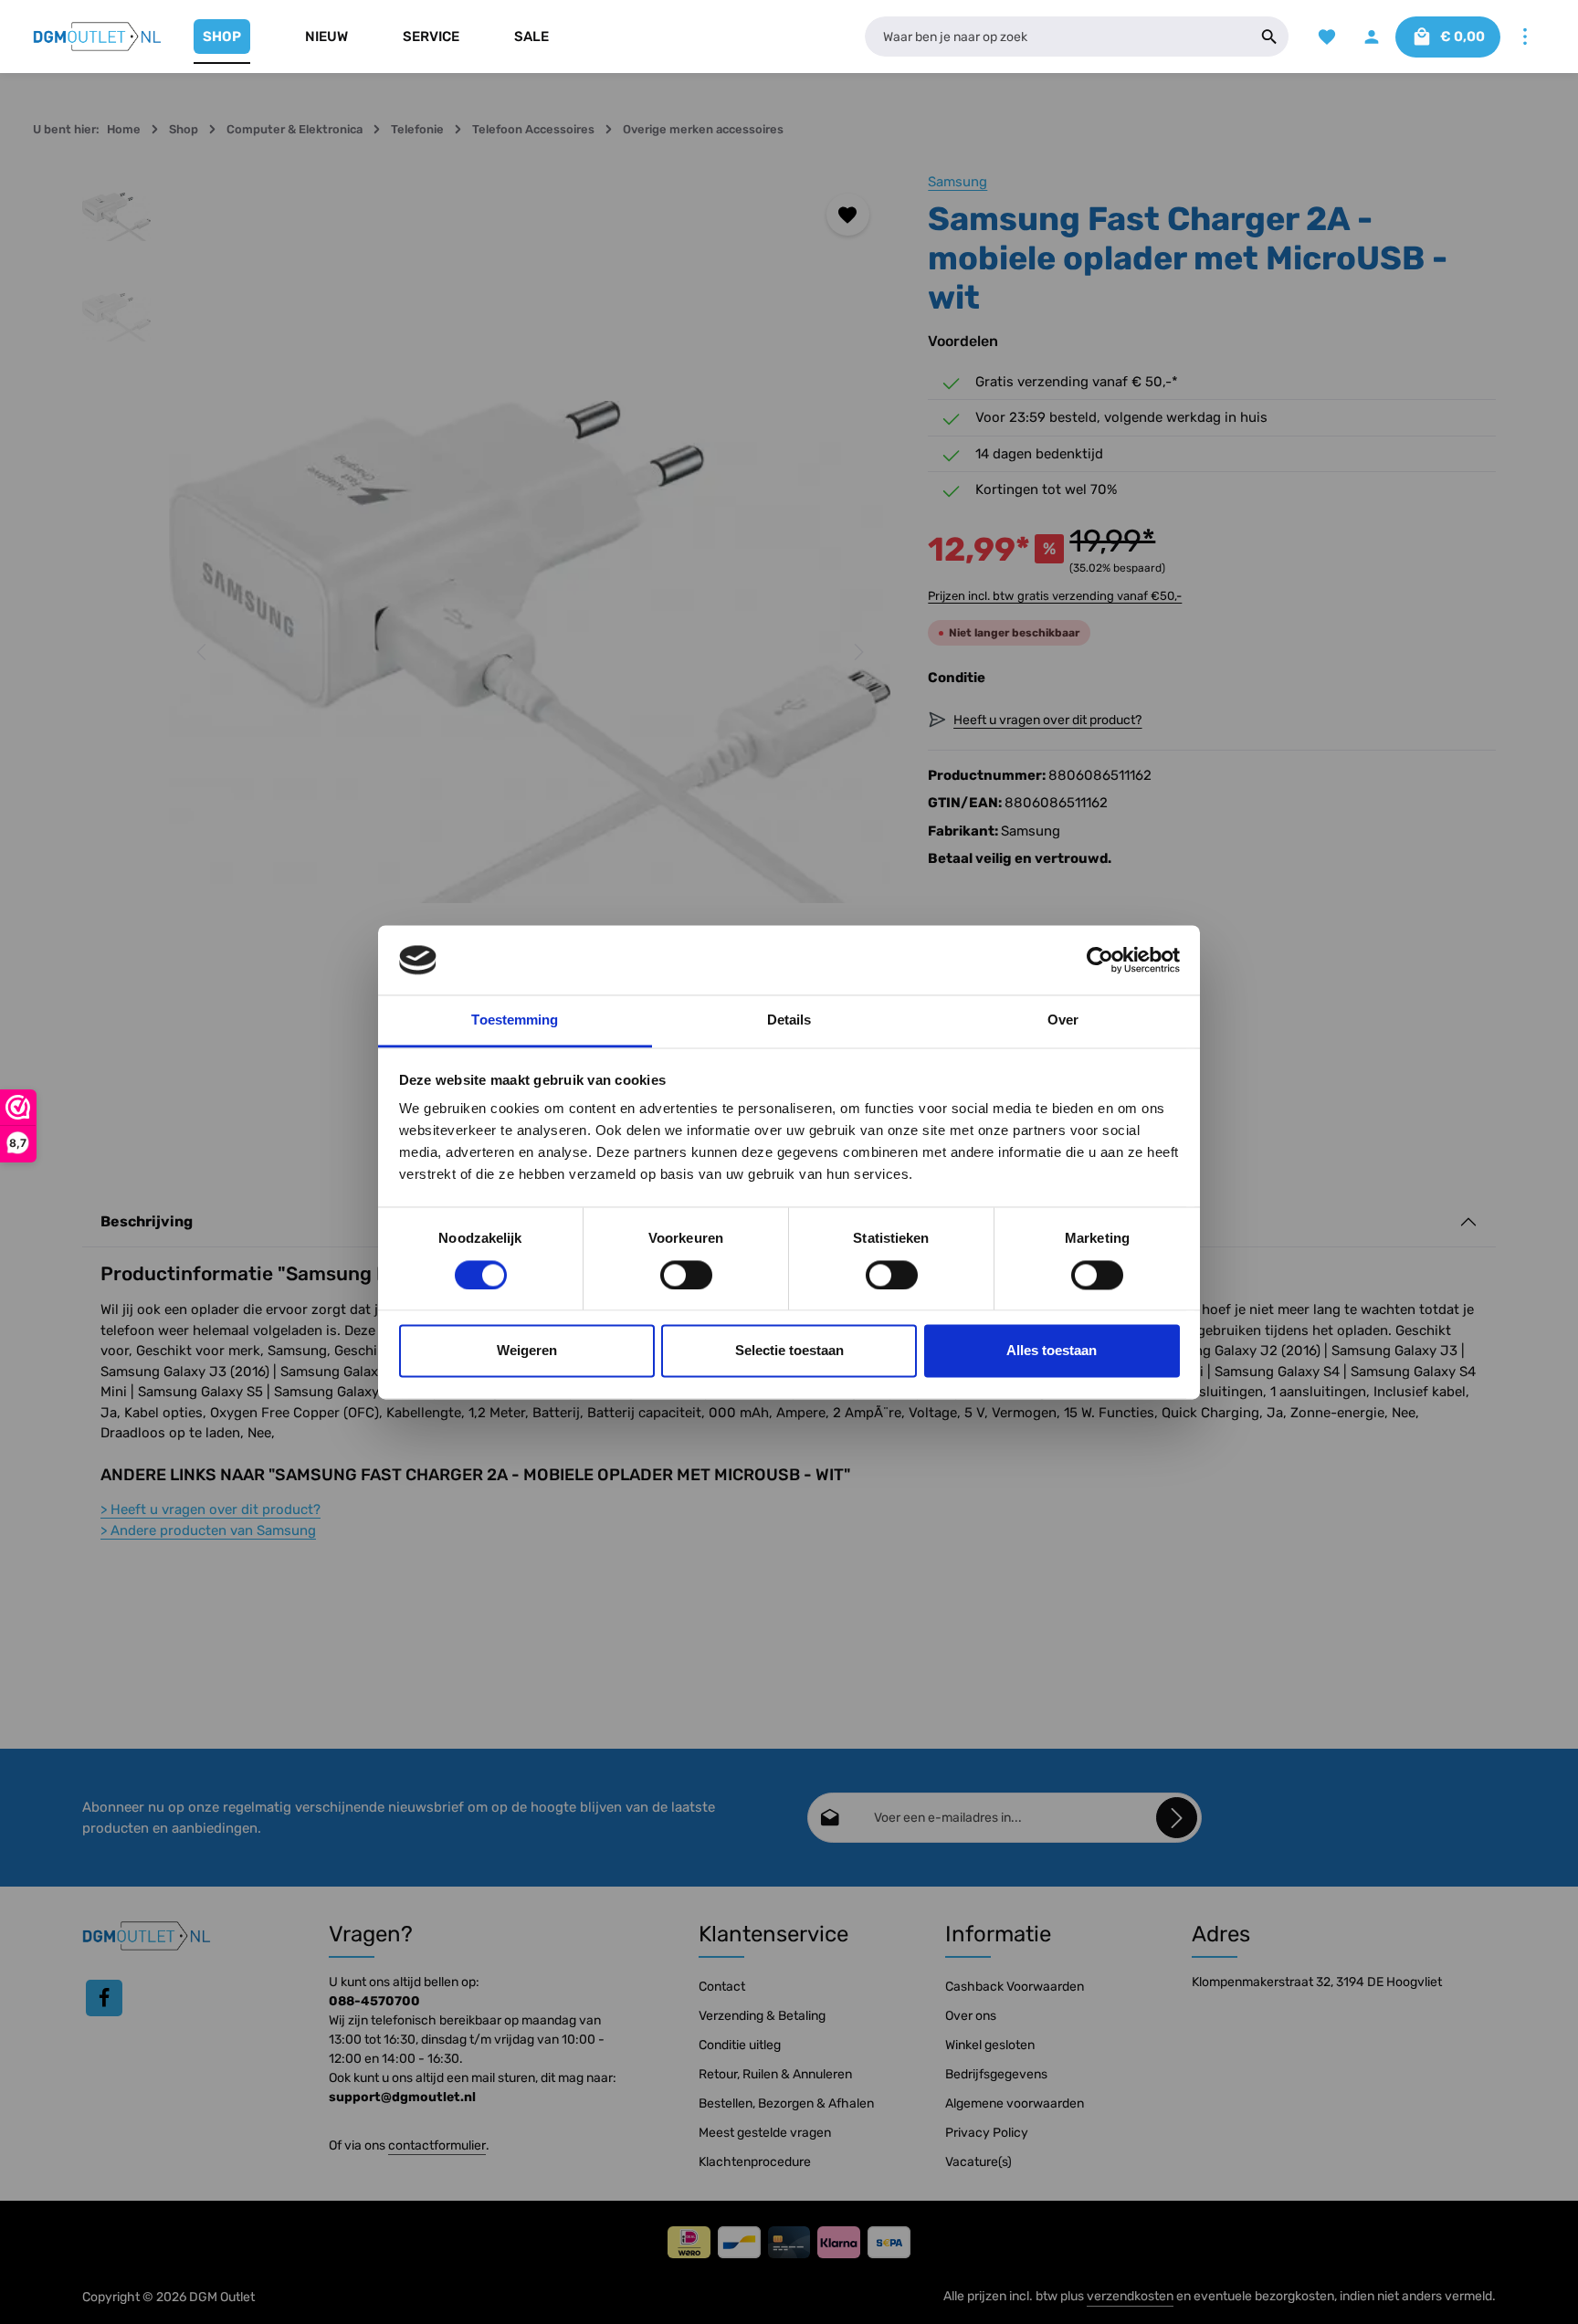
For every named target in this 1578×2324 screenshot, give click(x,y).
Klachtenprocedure (755, 2162)
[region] (487, 652)
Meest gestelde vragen (765, 2133)
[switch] (686, 1275)
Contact (722, 1987)
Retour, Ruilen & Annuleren (775, 2074)
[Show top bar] (1525, 37)
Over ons (971, 2016)
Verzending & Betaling (762, 2016)
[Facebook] (104, 1998)
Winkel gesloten (990, 2045)
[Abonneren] (1177, 1818)
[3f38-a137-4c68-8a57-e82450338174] (530, 652)
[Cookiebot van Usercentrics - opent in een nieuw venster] (1100, 960)
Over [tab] (1063, 1020)
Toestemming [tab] (515, 1020)
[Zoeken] (1270, 37)
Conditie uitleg (740, 2045)
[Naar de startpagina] (98, 37)
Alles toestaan (1052, 1351)
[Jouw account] (1371, 37)
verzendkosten (1130, 2296)
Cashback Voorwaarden (1015, 1987)
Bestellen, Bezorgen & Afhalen (786, 2103)
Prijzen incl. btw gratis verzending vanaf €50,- (1055, 596)
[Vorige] (203, 652)
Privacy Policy (987, 2133)
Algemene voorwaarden (1015, 2103)
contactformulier (437, 2145)
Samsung (957, 182)
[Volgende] (857, 652)
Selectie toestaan (789, 1351)
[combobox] (1057, 37)
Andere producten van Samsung (208, 1530)
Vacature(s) (978, 2162)
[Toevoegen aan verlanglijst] (848, 215)
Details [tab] (789, 1020)
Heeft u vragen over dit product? (210, 1509)
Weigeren (527, 1351)
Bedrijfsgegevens (996, 2074)
